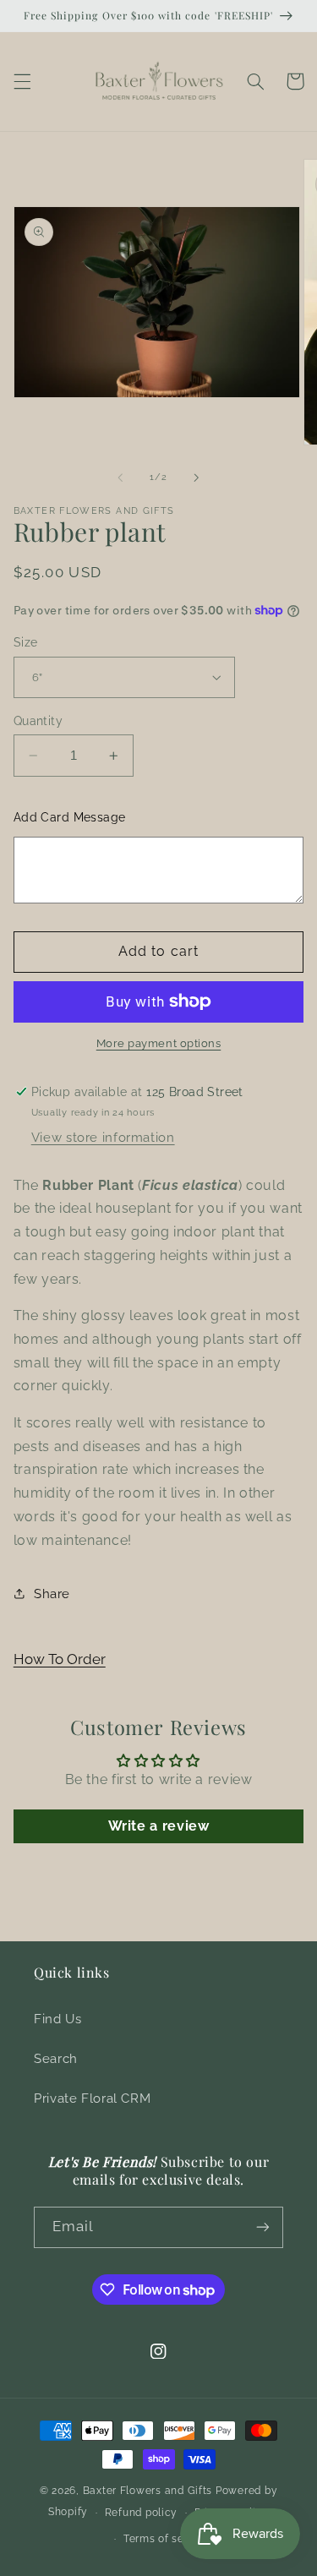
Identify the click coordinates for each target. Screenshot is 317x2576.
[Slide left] (120, 478)
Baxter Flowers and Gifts (148, 2491)
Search (56, 2058)
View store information (103, 1137)
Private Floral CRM (92, 2098)
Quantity (38, 721)
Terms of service (167, 2539)
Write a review (159, 1826)
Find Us (57, 2019)
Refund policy (142, 2513)
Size (26, 642)
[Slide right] (197, 478)
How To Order (60, 1659)
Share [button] (52, 1594)
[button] (22, 81)
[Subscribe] (263, 2227)
